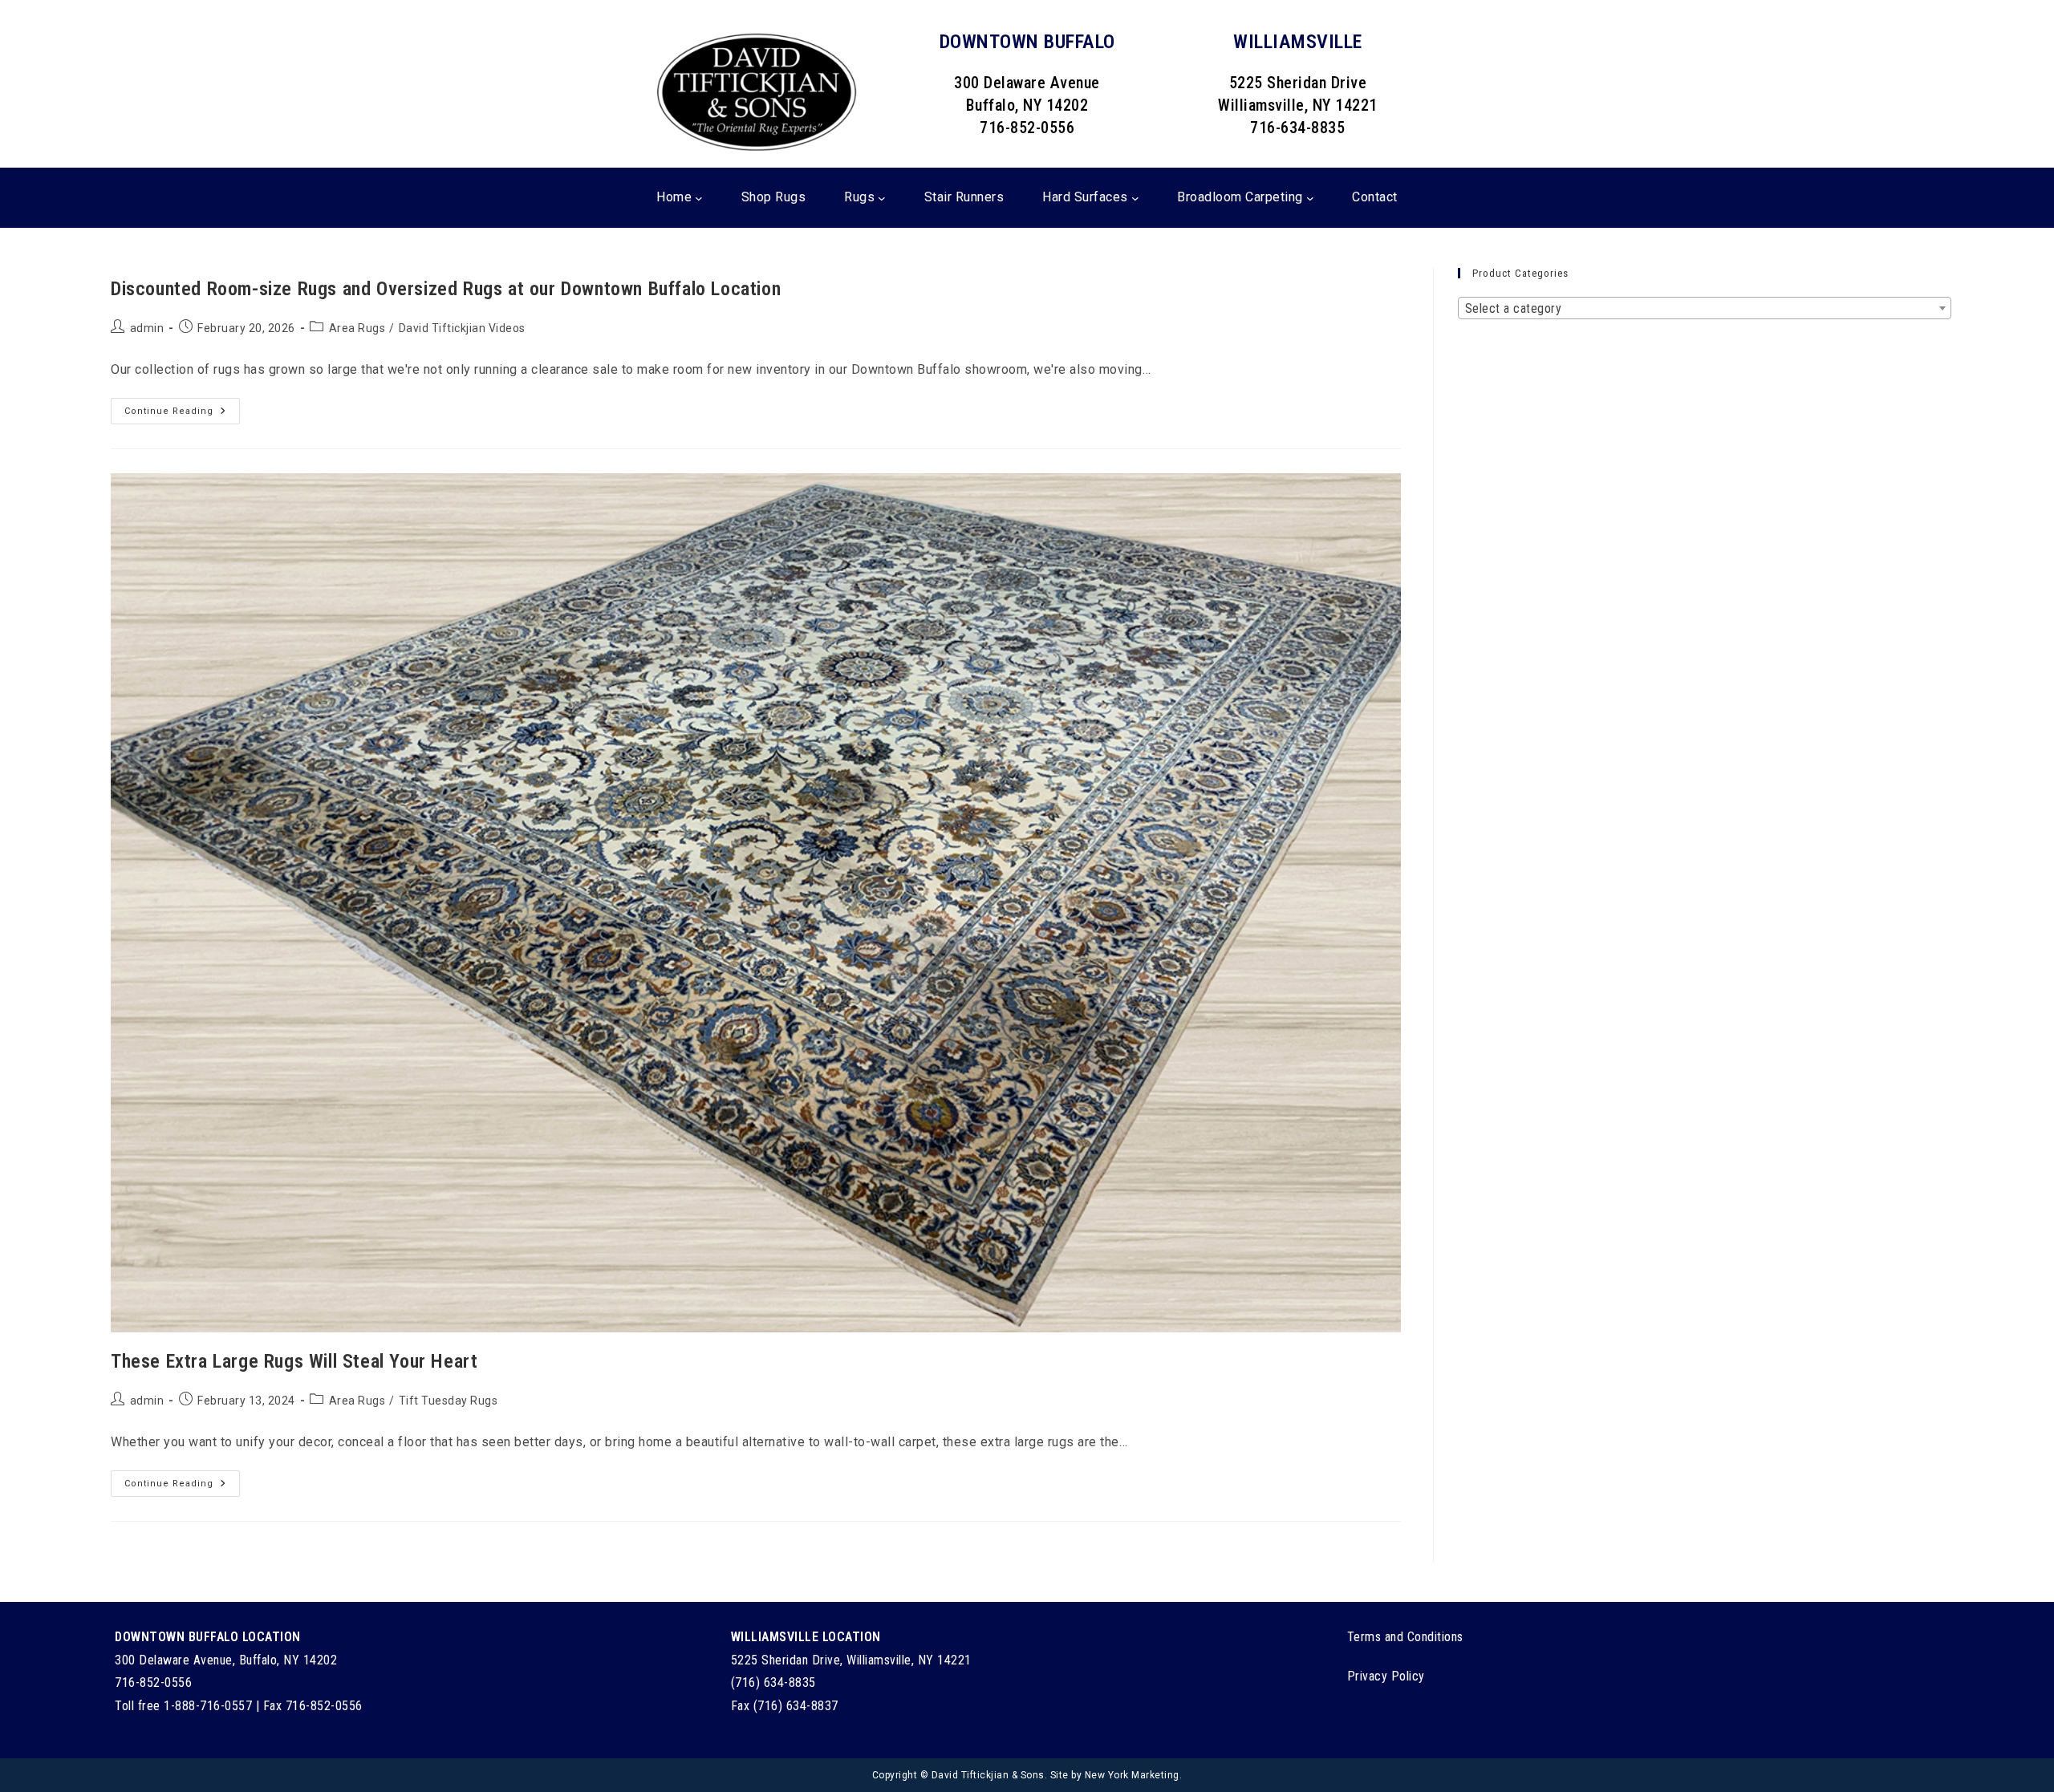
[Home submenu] (699, 198)
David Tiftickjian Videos (462, 328)
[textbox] (1705, 309)
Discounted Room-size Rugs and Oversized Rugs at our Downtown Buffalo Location (446, 289)
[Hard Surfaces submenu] (1135, 198)
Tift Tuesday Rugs (449, 1401)
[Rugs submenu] (882, 198)
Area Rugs (357, 328)
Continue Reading (182, 415)
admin (147, 328)
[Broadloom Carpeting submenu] (1310, 198)
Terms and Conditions (1405, 1637)
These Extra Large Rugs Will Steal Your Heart (294, 1361)
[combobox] (1705, 308)
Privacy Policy (1386, 1676)
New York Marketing (1132, 1775)
